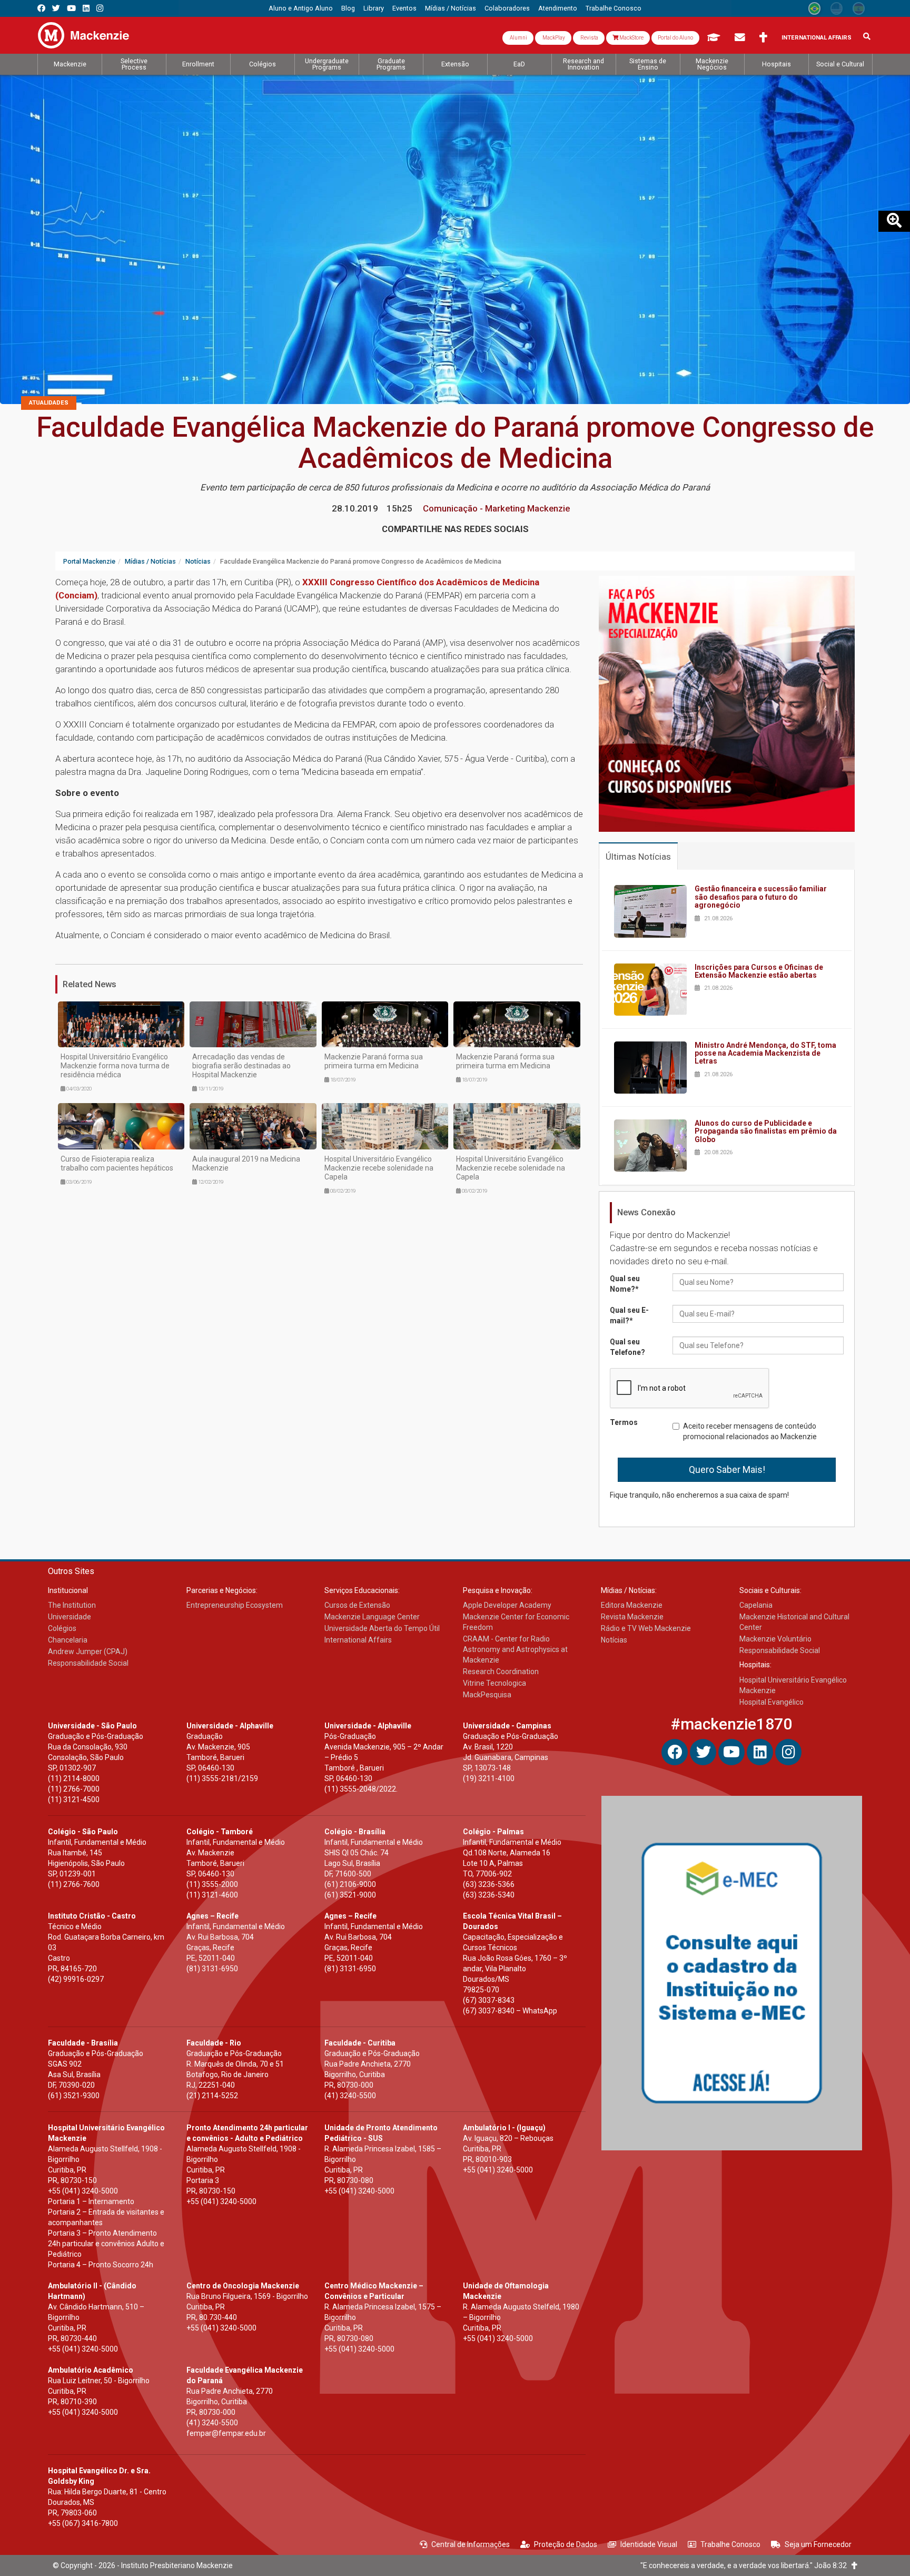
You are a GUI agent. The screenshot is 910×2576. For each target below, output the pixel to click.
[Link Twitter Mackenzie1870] (56, 8)
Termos (624, 1422)
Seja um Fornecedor (818, 2544)
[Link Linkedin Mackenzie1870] (86, 8)
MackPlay (553, 38)
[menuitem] (301, 8)
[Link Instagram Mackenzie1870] (100, 8)
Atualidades (49, 403)
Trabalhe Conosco (730, 2544)
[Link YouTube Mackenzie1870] (71, 8)
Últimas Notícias (638, 857)
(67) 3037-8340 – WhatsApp (510, 2011)
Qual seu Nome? (625, 1284)
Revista (589, 38)
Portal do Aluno (675, 38)
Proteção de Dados (566, 2544)
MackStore (631, 38)
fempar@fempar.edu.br (226, 2433)
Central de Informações (471, 2544)
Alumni (518, 38)
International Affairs (817, 38)
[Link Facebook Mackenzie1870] (41, 8)
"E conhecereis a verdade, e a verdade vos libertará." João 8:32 (746, 2565)
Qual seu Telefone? (627, 1347)
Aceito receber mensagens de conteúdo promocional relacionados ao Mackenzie (750, 1431)
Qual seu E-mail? (629, 1315)
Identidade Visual (649, 2544)
